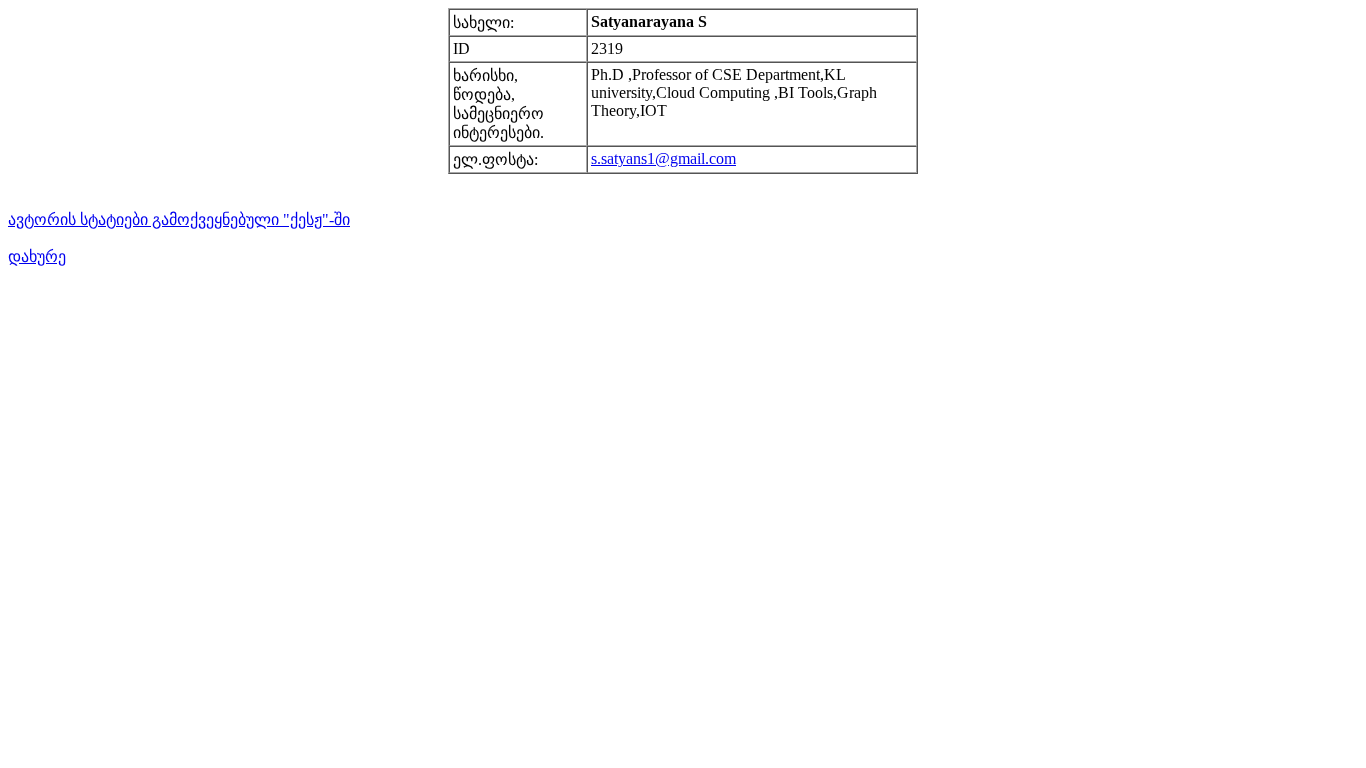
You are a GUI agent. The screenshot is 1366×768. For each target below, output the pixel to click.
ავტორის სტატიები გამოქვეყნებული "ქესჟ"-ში (179, 219)
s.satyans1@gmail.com (663, 158)
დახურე (37, 256)
